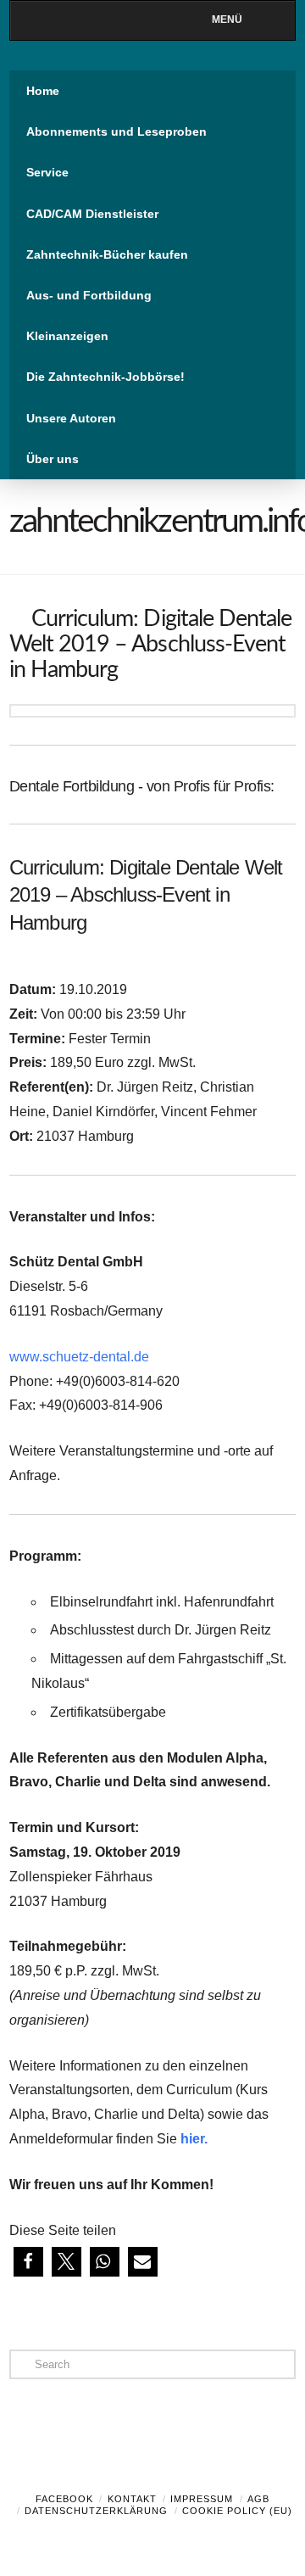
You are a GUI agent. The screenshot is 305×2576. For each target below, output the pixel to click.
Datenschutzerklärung (96, 2511)
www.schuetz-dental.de (79, 1357)
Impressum (202, 2499)
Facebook (64, 2499)
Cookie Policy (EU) (237, 2511)
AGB (258, 2499)
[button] (28, 2262)
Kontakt (132, 2499)
